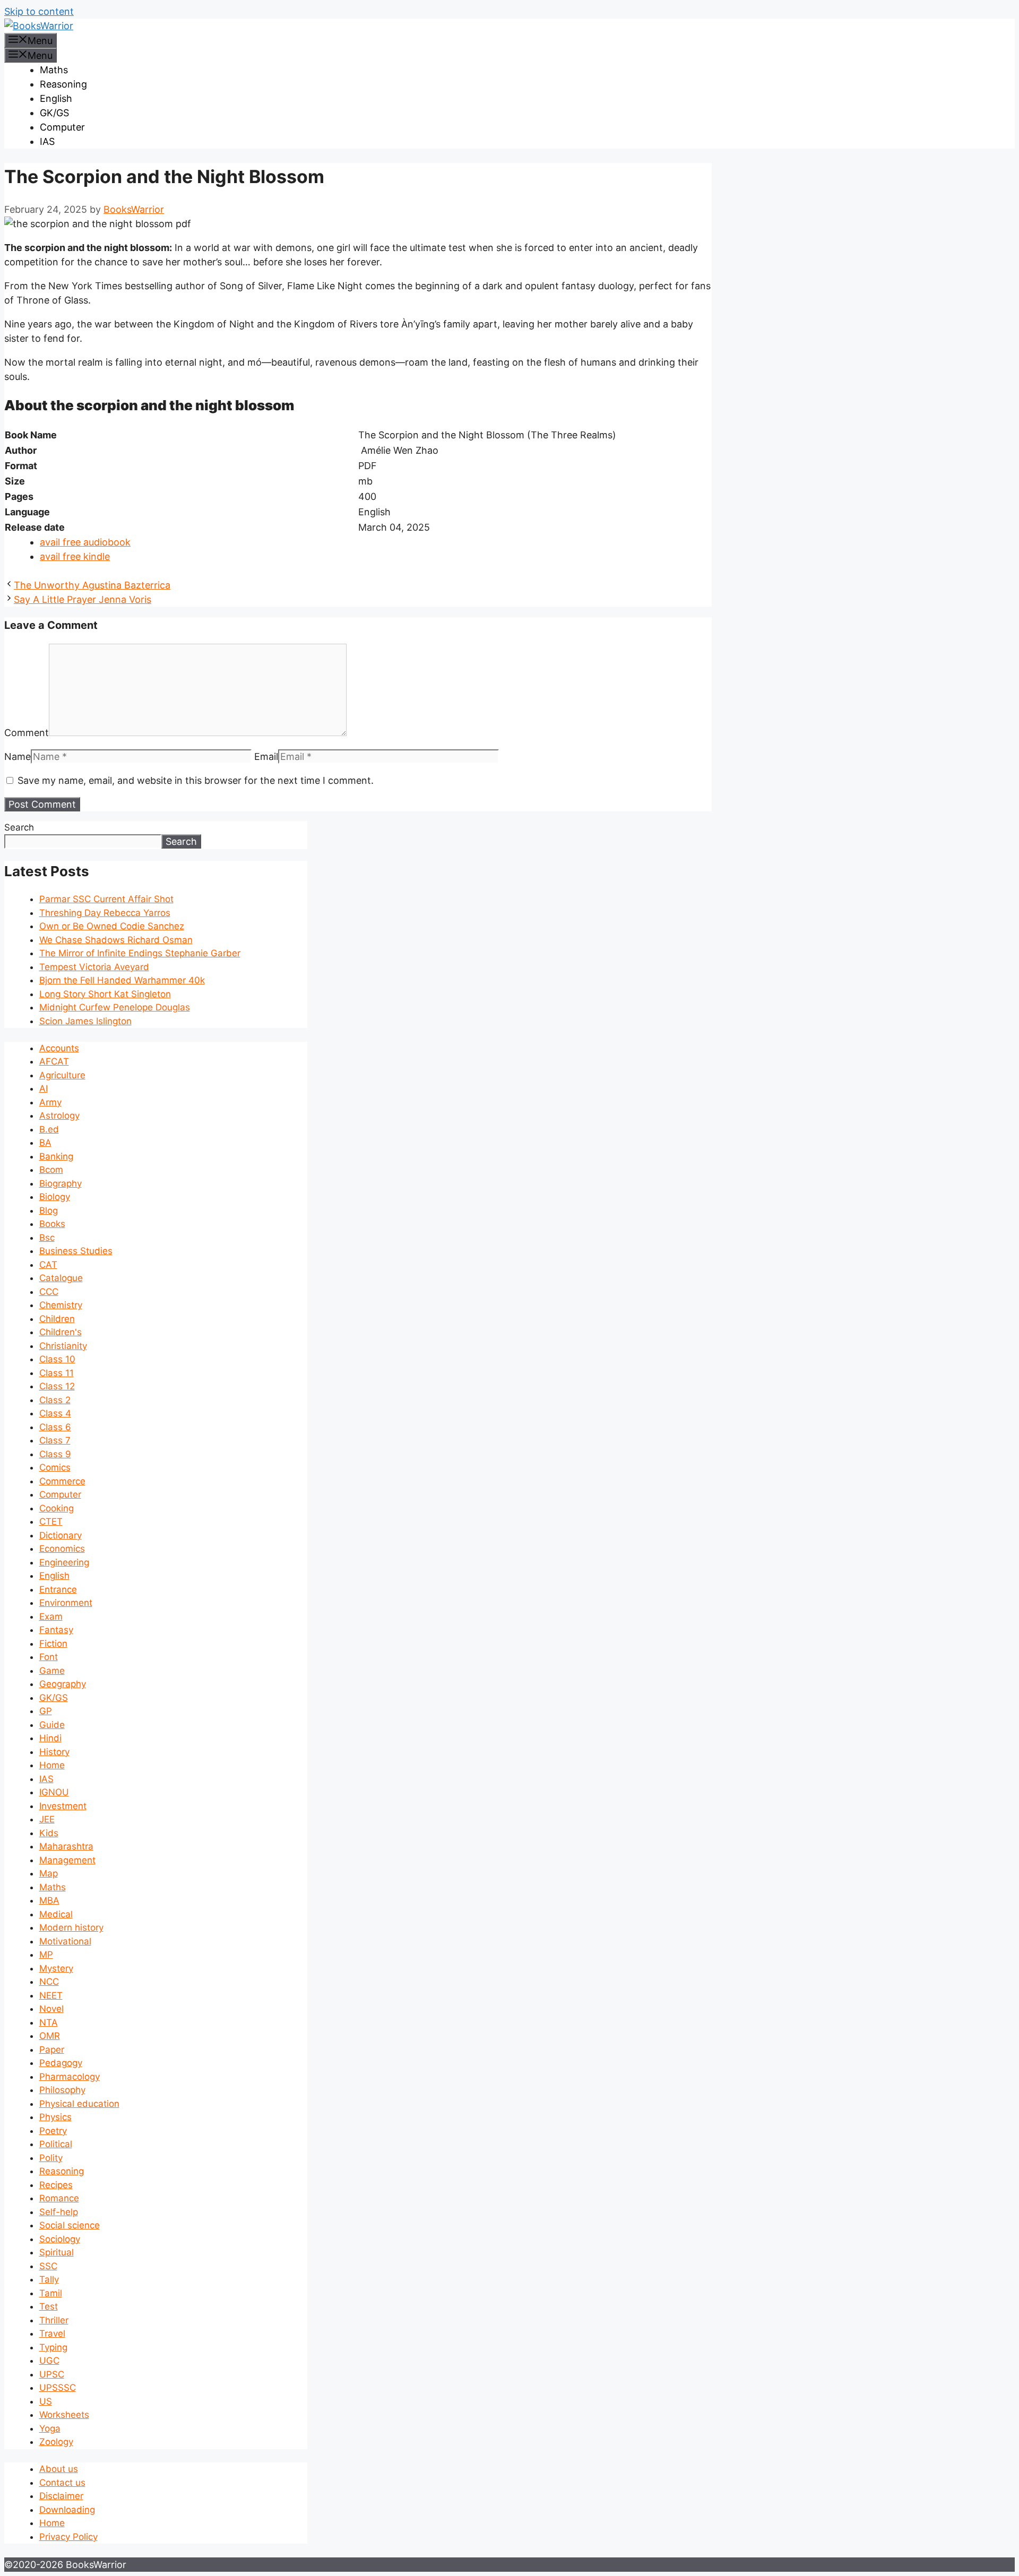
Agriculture (62, 1075)
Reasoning (63, 84)
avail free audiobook (85, 542)
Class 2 (55, 1400)
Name (18, 757)
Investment (63, 1806)
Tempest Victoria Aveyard (94, 967)
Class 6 (55, 1427)
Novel (51, 2009)
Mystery (56, 1968)
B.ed (49, 1129)
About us (59, 2469)
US (46, 2401)
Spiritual (57, 2252)
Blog (49, 1211)
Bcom (51, 1170)
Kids (49, 1833)
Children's (61, 1332)
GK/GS (54, 113)
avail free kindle (75, 556)
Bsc (47, 1238)
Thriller (54, 2320)
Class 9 (55, 1454)
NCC (49, 1982)
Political (56, 2144)
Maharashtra (66, 1846)
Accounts (59, 1048)
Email (266, 757)
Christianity (63, 1346)
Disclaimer (61, 2496)
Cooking (57, 1508)
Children (57, 1319)
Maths (54, 70)
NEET (51, 1995)
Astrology (59, 1116)
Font (49, 1657)
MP (46, 1955)
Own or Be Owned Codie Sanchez (112, 926)
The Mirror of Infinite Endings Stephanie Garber (140, 953)
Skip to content (39, 11)
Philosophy (62, 2090)
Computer (62, 127)
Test (49, 2306)
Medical (56, 1914)
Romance (59, 2198)
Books (52, 1224)
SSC (48, 2266)
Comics (55, 1467)
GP (46, 1711)
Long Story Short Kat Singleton (105, 994)
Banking (56, 1156)
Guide (52, 1725)
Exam (51, 1617)
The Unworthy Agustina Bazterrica (92, 585)
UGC (49, 2361)
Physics (55, 2117)
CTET (51, 1522)
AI (44, 1088)
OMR (50, 2036)
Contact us (62, 2483)
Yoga (50, 2428)
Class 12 (57, 1386)
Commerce (62, 1481)
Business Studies (76, 1251)
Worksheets (64, 2415)
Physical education (79, 2104)
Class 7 (55, 1440)
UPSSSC (58, 2388)
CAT (48, 1265)
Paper (52, 2050)
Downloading (67, 2510)
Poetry (53, 2131)
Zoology (56, 2442)
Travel (52, 2333)
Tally (49, 2279)
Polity (51, 2158)
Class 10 (57, 1359)
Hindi (50, 1738)
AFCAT (54, 1061)
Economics (62, 1549)
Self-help (59, 2212)
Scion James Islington (85, 1021)
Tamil (51, 2293)
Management (67, 1860)
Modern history (71, 1927)
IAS (47, 141)
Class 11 (57, 1373)
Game (52, 1671)
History (54, 1752)
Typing (53, 2347)
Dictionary (61, 1535)
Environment (66, 1603)
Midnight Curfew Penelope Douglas (115, 1007)
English (56, 98)
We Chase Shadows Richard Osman (116, 940)
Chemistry (61, 1305)
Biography (61, 1183)
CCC (49, 1292)
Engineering (64, 1562)
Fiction (53, 1644)
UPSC (52, 2374)
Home (52, 1765)
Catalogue (61, 1278)
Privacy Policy (68, 2537)
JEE (47, 1819)
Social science (70, 2225)
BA (45, 1143)
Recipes (56, 2185)
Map (49, 1873)
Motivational (65, 1941)
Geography (63, 1684)
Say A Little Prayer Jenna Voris (83, 599)
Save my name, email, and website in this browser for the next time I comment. (196, 780)
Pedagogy (61, 2063)
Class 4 (55, 1413)
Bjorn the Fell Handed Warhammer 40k (122, 980)
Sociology (60, 2239)
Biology (55, 1197)
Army (50, 1102)
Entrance (58, 1589)
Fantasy (56, 1630)
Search (19, 827)
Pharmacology (70, 2077)
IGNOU (54, 1792)
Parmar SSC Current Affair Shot (106, 899)
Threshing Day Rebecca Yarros (105, 913)
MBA (49, 1900)
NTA (49, 2022)
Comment (27, 733)
